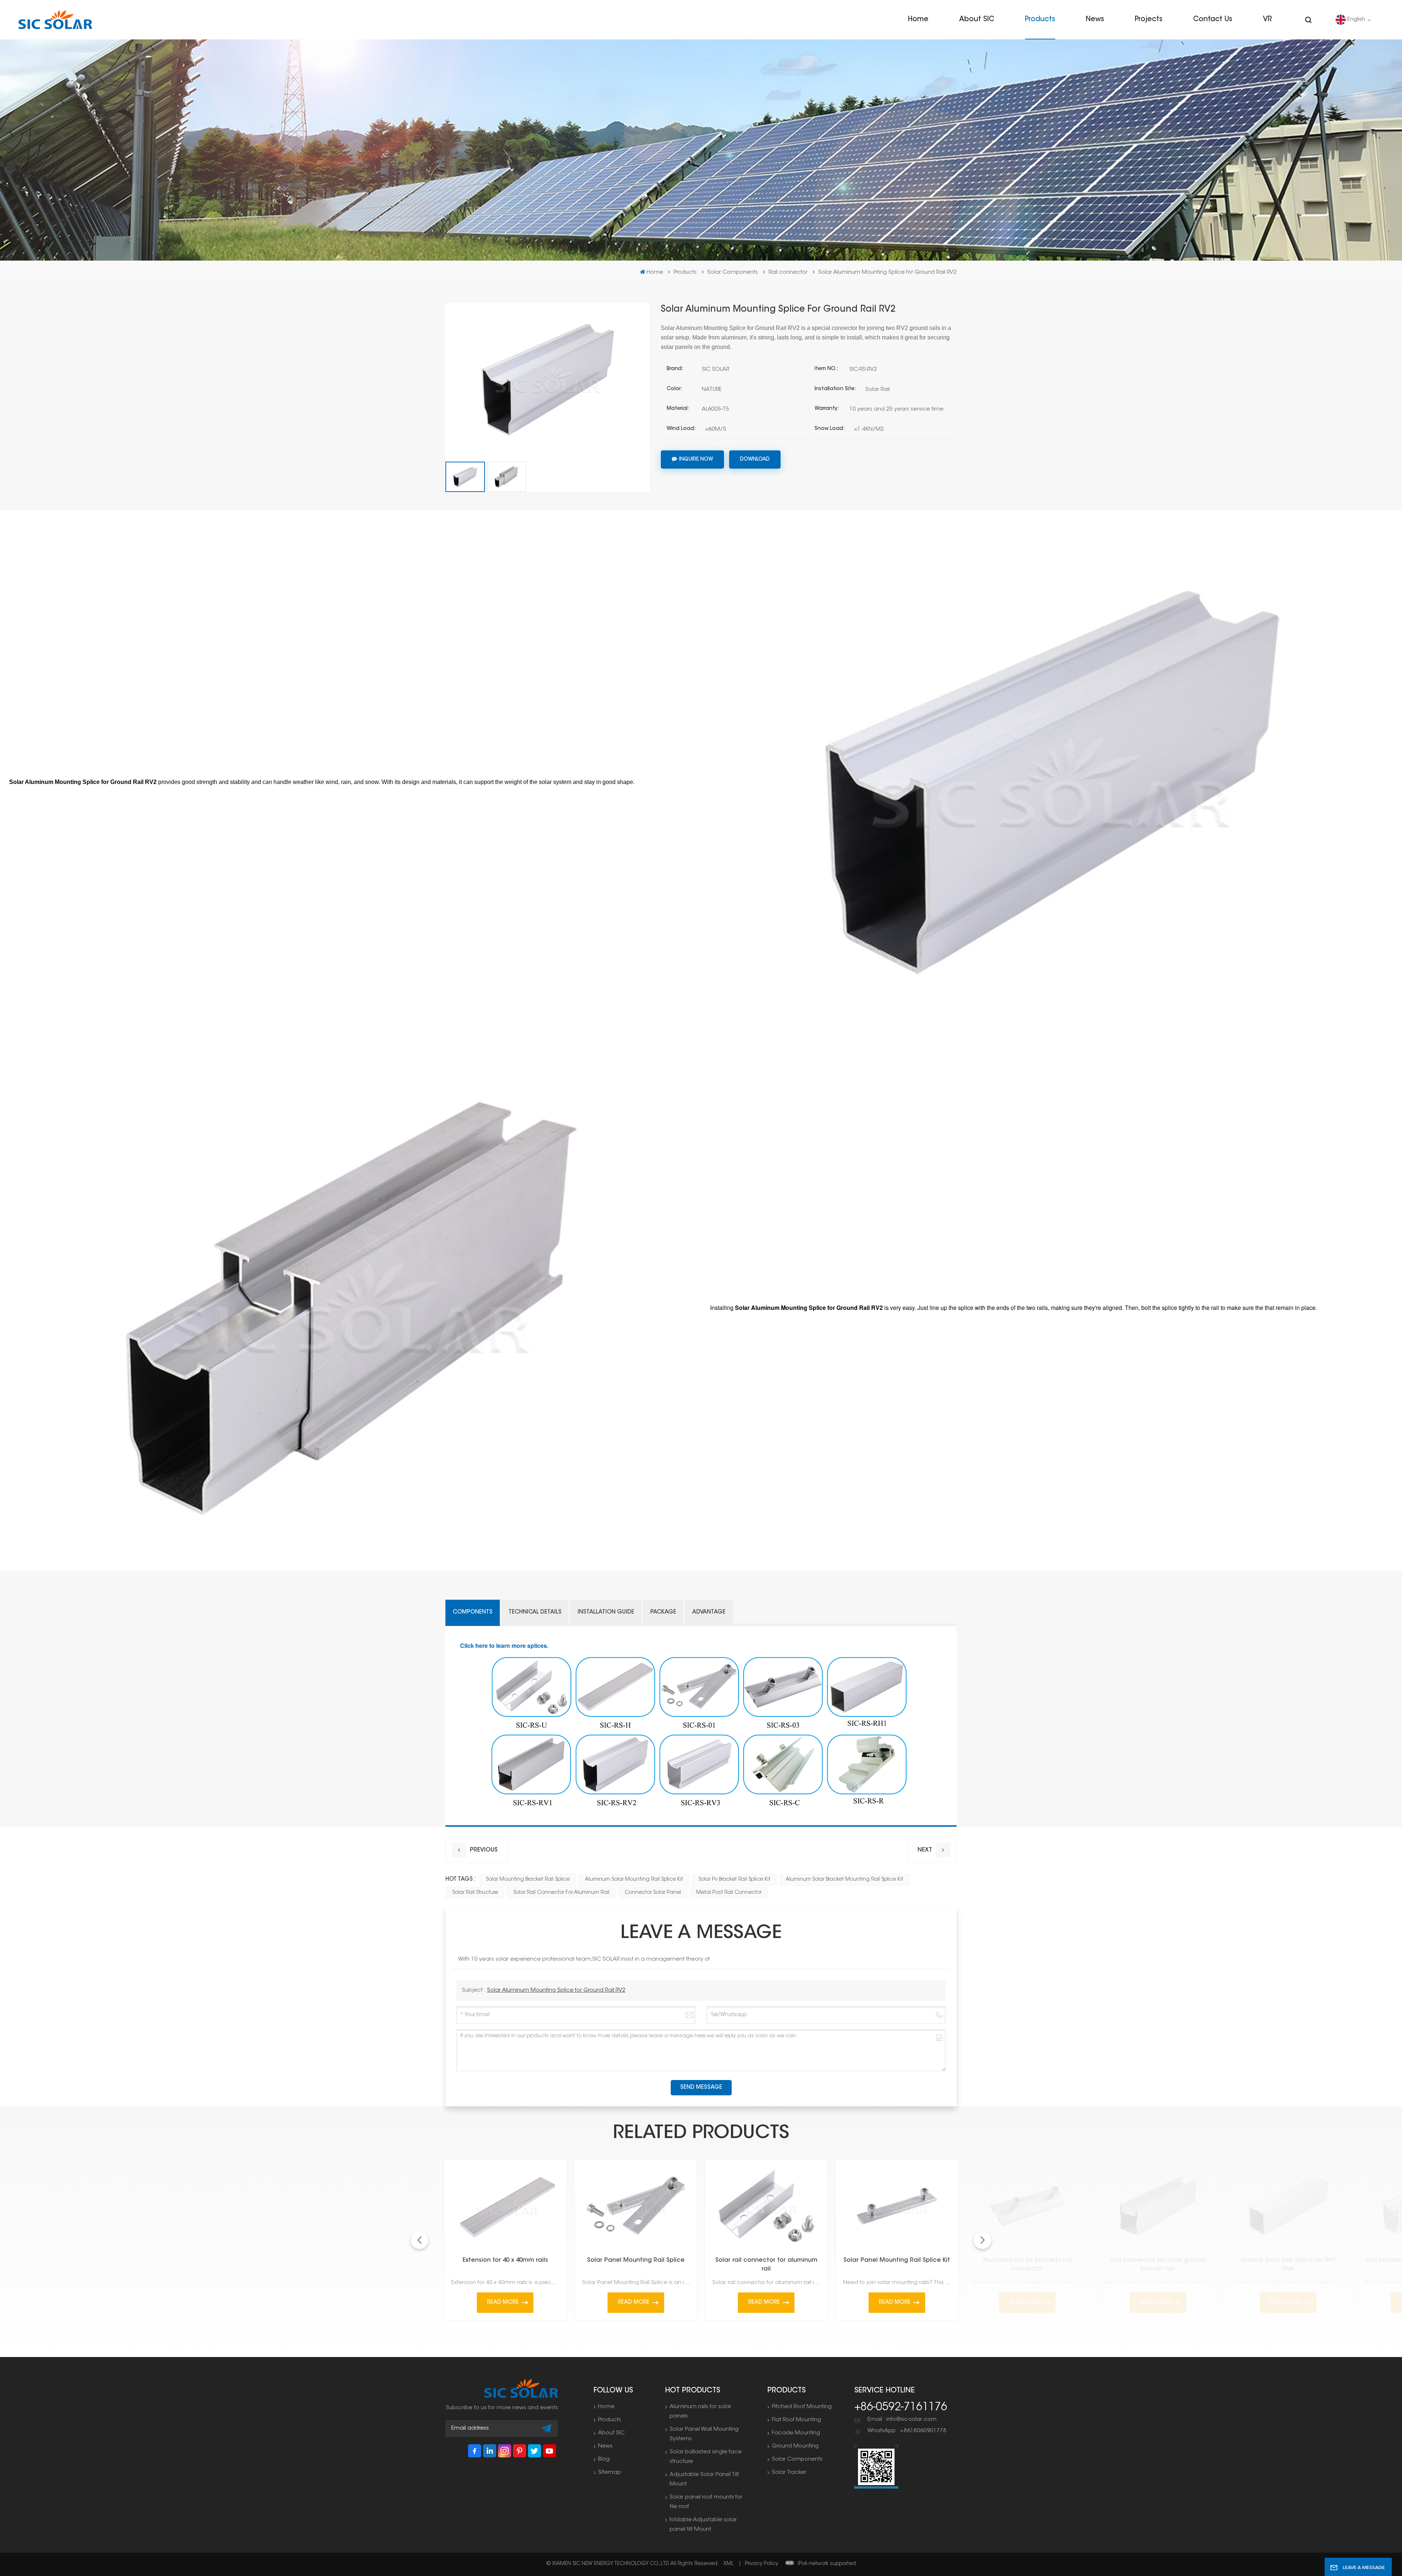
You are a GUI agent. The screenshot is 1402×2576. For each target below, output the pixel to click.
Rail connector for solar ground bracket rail (1158, 2265)
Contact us (1213, 20)
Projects (1149, 20)
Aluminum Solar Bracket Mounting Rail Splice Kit (844, 1880)
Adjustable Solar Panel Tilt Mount (704, 2479)
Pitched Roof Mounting (802, 2407)
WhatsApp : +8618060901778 (907, 2431)
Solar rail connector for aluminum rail (766, 2265)
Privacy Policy (761, 2564)
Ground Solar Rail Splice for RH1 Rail (1288, 2265)
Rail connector (788, 272)
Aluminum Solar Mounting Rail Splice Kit (634, 1880)
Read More (503, 2302)
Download (755, 460)
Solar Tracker (789, 2473)
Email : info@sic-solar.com (902, 2420)
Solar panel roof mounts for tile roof (706, 2502)
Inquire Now (696, 460)
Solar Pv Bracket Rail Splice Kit (734, 1880)
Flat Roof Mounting (796, 2420)
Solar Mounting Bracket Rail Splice (528, 1880)
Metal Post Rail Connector (729, 1893)
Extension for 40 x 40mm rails (505, 2260)
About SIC (977, 20)
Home (918, 20)
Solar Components (733, 272)
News (1095, 20)
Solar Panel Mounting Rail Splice (636, 2260)
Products (1040, 20)
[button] (982, 2240)
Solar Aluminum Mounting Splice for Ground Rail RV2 (556, 1990)
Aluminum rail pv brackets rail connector (1027, 2265)
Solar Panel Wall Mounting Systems (704, 2434)
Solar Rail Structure (475, 1893)
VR (1267, 20)
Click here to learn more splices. (504, 1645)
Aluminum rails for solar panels (700, 2412)
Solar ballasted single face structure (706, 2457)
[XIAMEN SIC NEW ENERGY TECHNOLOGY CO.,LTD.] (55, 20)
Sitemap (610, 2473)
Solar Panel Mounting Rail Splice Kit (897, 2260)
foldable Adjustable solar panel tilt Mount (703, 2525)
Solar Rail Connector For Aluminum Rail (561, 1893)
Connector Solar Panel (653, 1893)
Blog (604, 2459)
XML (728, 2564)
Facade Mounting (796, 2433)
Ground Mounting (795, 2446)
